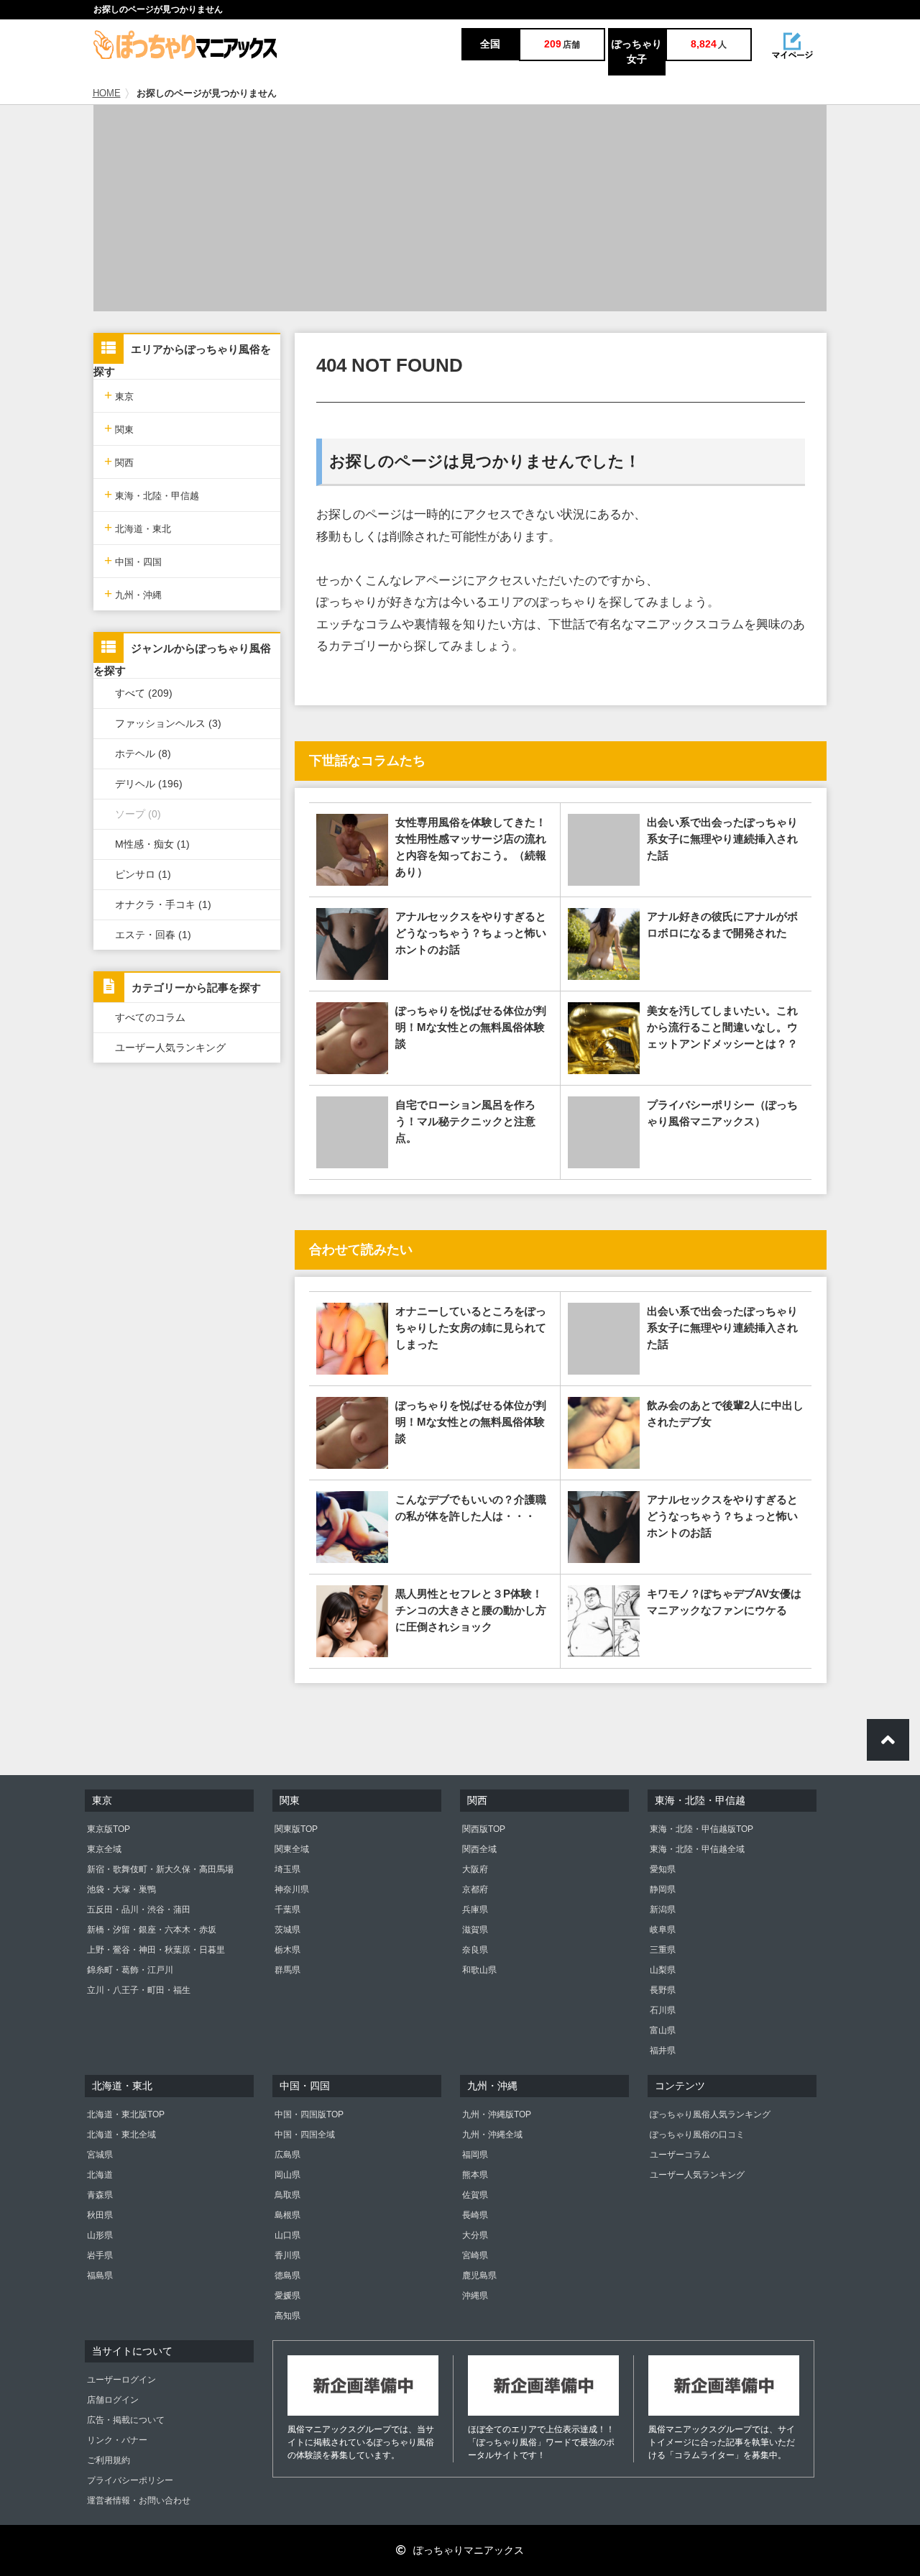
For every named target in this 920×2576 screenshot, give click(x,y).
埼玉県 (287, 1869)
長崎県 (475, 2215)
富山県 (663, 2030)
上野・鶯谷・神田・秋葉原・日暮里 (156, 1950)
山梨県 (663, 1970)
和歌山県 (479, 1970)
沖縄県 (475, 2296)
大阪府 (475, 1869)
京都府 (475, 1889)
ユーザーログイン (121, 2380)
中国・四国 (133, 560)
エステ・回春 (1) (153, 935)
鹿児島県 (479, 2275)
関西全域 (479, 1849)
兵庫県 (475, 1910)
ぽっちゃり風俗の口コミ (697, 2135)
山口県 (287, 2235)
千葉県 (287, 1910)
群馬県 (287, 1970)
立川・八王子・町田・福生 (139, 1990)
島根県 (287, 2215)
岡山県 (287, 2175)
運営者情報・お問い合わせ (139, 2501)
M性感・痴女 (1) (152, 844)
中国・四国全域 (305, 2135)
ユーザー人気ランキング (170, 1048)
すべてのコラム (150, 1017)
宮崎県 (475, 2255)
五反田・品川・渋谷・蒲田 (139, 1910)
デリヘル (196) (149, 784)
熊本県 (475, 2175)
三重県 (663, 1950)
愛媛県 (287, 2296)
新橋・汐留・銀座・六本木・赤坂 (152, 1930)
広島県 (287, 2155)
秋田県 (100, 2215)
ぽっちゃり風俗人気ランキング (710, 2114)
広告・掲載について (126, 2420)
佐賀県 (475, 2195)
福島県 (100, 2275)
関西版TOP (484, 1829)
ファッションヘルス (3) (168, 723)
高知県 (287, 2316)
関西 (119, 461)
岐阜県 (663, 1930)
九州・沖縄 (133, 593)
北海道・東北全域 (121, 2135)
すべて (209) (144, 693)
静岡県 (663, 1889)
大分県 (475, 2235)
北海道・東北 (138, 527)
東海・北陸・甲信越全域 (697, 1849)
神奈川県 (292, 1889)
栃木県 (287, 1950)
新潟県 (663, 1910)
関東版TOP (296, 1829)
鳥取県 (287, 2195)
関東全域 (292, 1849)
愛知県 (663, 1869)
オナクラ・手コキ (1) (163, 904)
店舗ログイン (113, 2400)
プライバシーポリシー (130, 2480)
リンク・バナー (117, 2440)
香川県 (287, 2255)
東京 (119, 395)
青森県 (100, 2195)
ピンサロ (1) (143, 874)
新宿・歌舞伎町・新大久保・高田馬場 (160, 1869)
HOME (107, 93)
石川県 (663, 2010)
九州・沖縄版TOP (497, 2114)
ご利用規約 (109, 2460)
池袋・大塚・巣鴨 (121, 1889)
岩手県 (100, 2255)
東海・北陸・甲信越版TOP (701, 1829)
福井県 (663, 2050)
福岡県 (475, 2155)
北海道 (100, 2175)
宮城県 (100, 2155)
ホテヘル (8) (143, 753)
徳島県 (287, 2275)
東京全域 (104, 1849)
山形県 (100, 2235)
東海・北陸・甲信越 (152, 494)
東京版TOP (109, 1829)
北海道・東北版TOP (126, 2114)
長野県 (663, 1990)
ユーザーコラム (680, 2155)
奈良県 (475, 1950)
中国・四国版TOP (309, 2114)
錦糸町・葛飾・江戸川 (130, 1970)
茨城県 (287, 1930)
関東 (119, 428)
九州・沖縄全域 (492, 2135)
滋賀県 (475, 1930)
